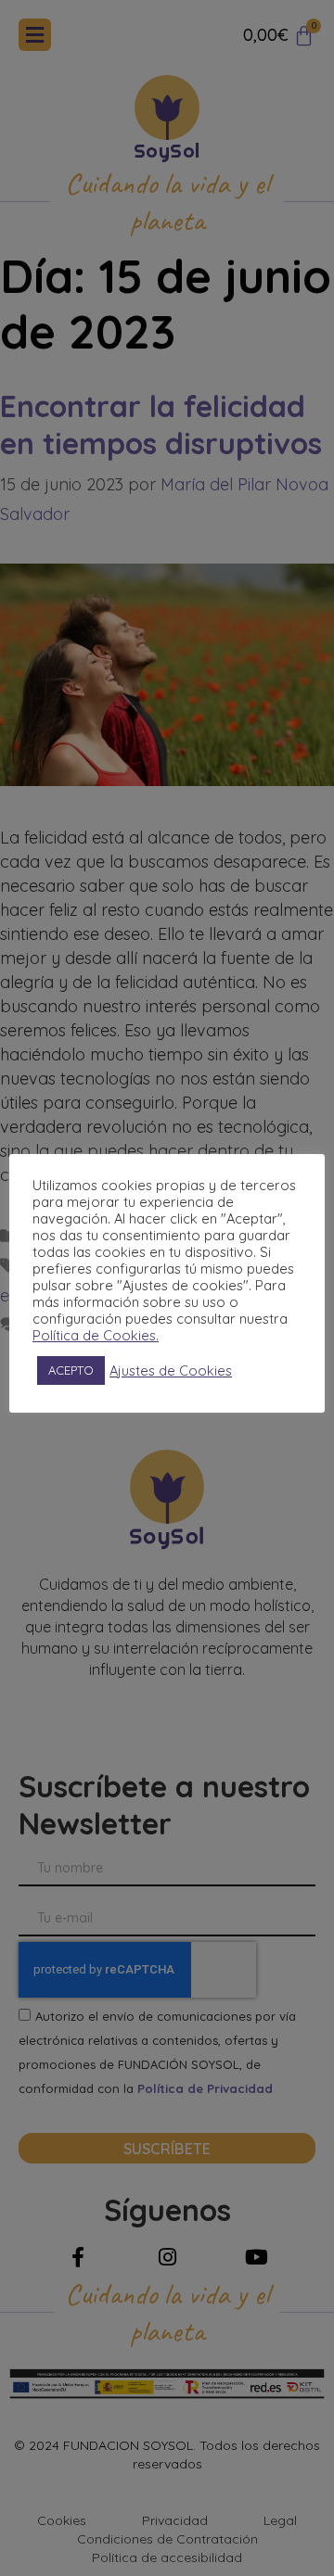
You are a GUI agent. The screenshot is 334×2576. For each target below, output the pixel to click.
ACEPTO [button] (71, 1370)
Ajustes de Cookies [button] (171, 1371)
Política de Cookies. (96, 1336)
